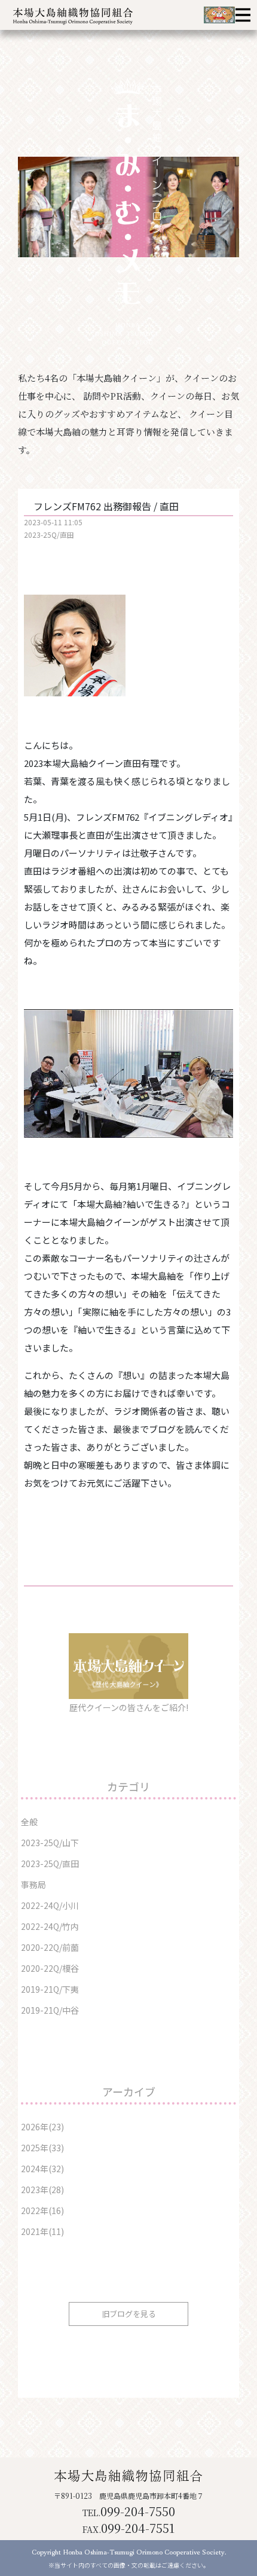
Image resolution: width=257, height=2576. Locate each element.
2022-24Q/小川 (50, 1905)
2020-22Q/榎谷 (50, 1968)
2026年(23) (42, 2127)
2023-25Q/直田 (49, 535)
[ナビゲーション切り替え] (243, 15)
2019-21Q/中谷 (50, 2010)
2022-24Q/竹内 (50, 1926)
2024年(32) (42, 2169)
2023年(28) (42, 2190)
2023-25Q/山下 (50, 1843)
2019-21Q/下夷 (50, 1989)
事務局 (33, 1884)
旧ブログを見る (129, 2314)
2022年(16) (42, 2210)
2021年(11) (42, 2231)
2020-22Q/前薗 (50, 1947)
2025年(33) (42, 2148)
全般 (29, 1822)
